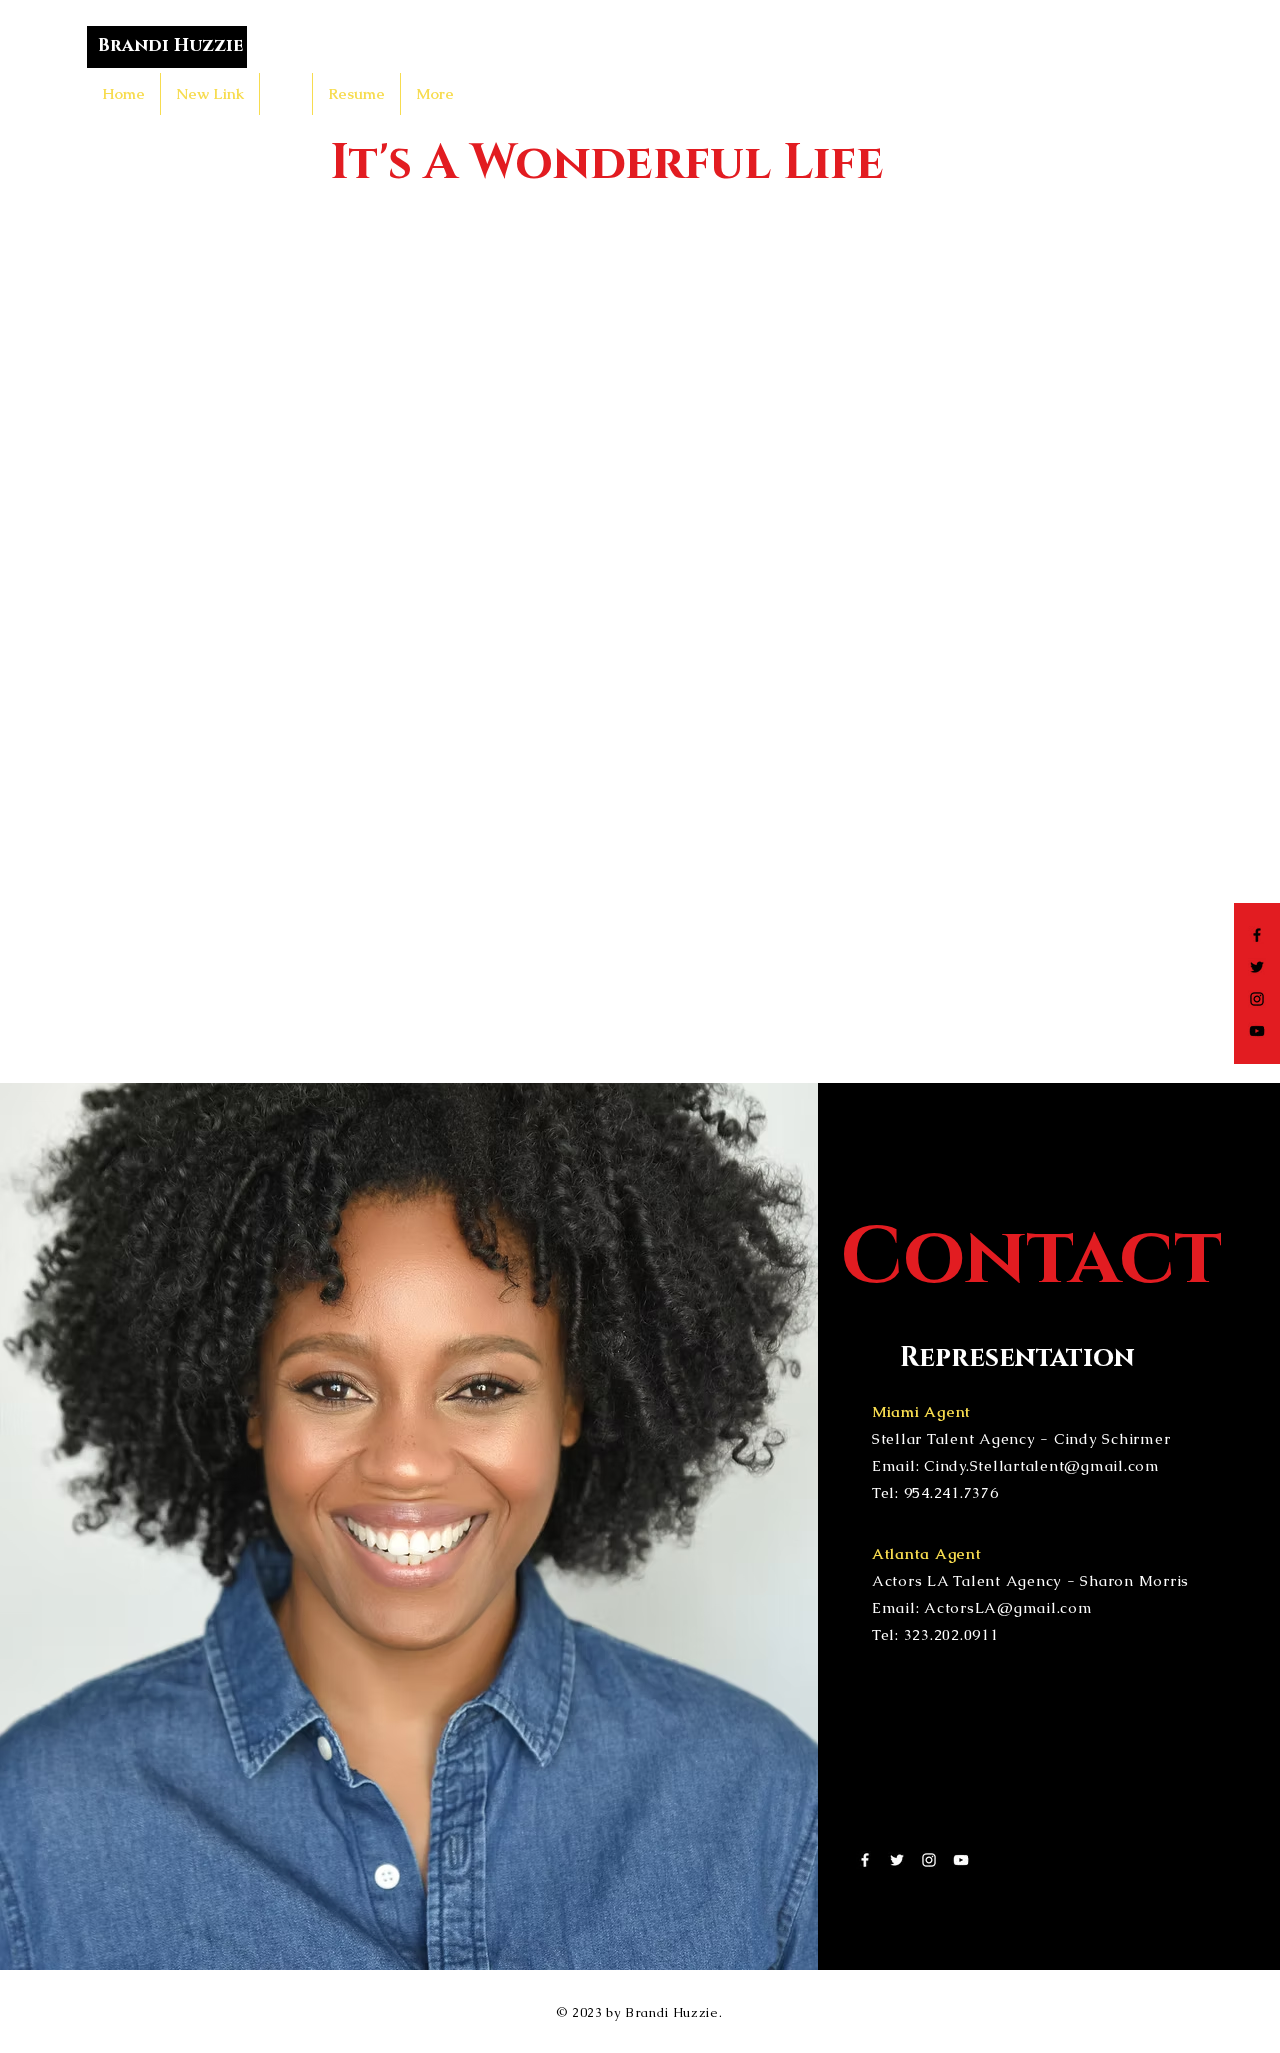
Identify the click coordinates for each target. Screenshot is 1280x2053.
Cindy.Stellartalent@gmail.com (1042, 1465)
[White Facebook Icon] (865, 1860)
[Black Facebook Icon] (1257, 935)
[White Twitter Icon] (897, 1860)
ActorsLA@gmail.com (1008, 1607)
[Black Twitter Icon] (1257, 967)
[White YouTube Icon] (961, 1860)
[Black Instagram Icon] (1257, 999)
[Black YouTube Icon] (1257, 1031)
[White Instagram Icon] (929, 1860)
